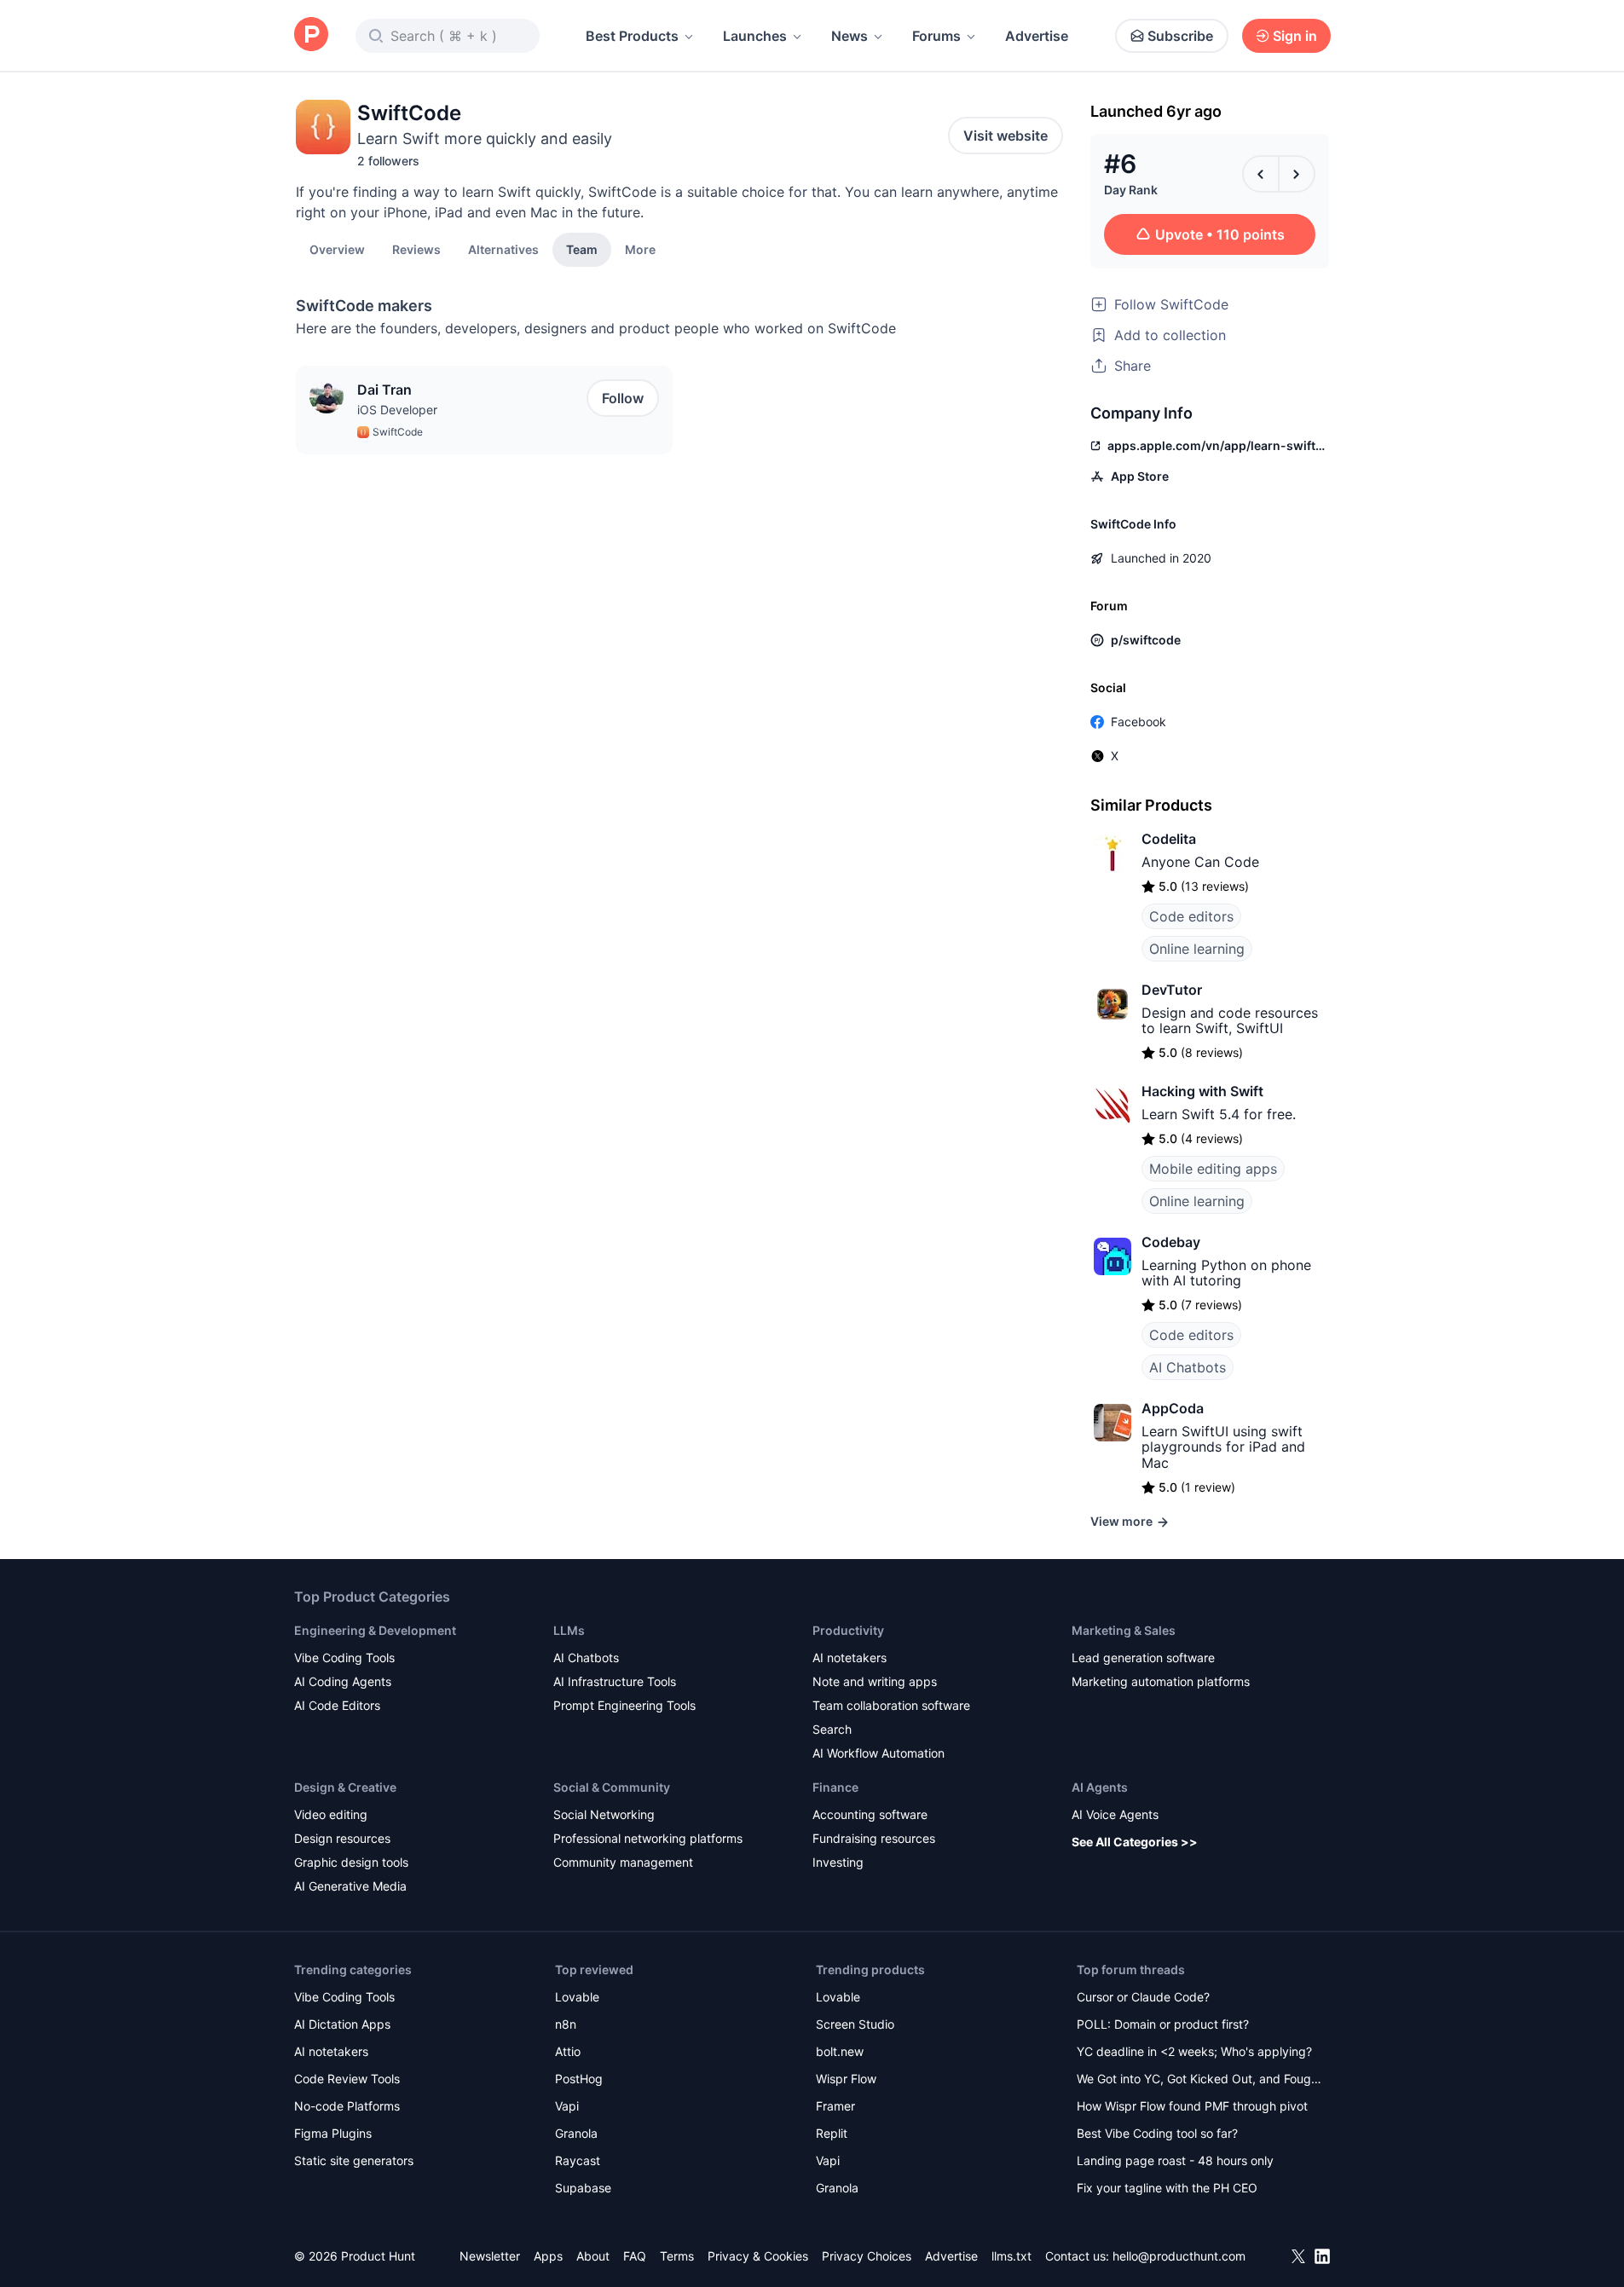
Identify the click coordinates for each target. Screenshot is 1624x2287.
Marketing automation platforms (1161, 1681)
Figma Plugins (333, 2133)
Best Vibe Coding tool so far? (1157, 2133)
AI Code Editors (337, 1705)
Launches (755, 36)
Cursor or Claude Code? (1143, 1997)
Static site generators (354, 2160)
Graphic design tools (351, 1862)
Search (832, 1729)
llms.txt (1011, 2256)
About (593, 2256)
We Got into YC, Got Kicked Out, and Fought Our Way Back (1199, 2080)
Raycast (578, 2160)
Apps (548, 2256)
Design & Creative (345, 1787)
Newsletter (490, 2256)
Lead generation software (1143, 1657)
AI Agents (1100, 1787)
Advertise (1037, 36)
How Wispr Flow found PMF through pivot (1192, 2106)
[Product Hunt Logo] (311, 35)
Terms (677, 2256)
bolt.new (840, 2051)
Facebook (1139, 722)
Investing (838, 1862)
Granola (576, 2133)
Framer (835, 2106)
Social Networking (604, 1814)
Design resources (342, 1838)
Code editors (1191, 916)
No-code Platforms (347, 2106)
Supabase (583, 2188)
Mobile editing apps (1213, 1169)
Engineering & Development (375, 1630)
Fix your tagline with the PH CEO (1167, 2188)
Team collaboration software (891, 1705)
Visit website (1006, 136)
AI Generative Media (350, 1886)
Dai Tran (384, 390)
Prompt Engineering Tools (624, 1705)
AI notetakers (850, 1657)
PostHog (579, 2079)
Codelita (1169, 839)
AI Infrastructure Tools (615, 1681)
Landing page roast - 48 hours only (1175, 2160)
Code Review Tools (347, 2079)
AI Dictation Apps (342, 2024)
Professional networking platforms (648, 1838)
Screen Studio (855, 2024)
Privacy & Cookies (758, 2256)
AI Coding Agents (343, 1681)
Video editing (331, 1814)
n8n (566, 2024)
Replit (832, 2133)
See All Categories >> (1135, 1842)
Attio (568, 2051)
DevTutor (1172, 990)
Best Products (632, 36)
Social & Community (612, 1787)
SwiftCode (398, 432)
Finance (835, 1787)
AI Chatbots (1188, 1367)
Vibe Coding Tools (344, 1657)
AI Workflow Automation (878, 1753)
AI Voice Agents (1115, 1814)
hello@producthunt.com (1179, 2256)
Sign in (1295, 36)
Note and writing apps (875, 1681)
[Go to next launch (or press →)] (1297, 174)
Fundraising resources (874, 1838)
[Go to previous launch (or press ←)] (1261, 174)
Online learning (1197, 949)
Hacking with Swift (1202, 1091)
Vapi (567, 2106)
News (850, 36)
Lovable (577, 1997)
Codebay (1171, 1242)
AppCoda (1173, 1408)
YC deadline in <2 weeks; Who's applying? (1194, 2051)
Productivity (848, 1630)
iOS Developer (397, 410)
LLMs (569, 1630)
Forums (936, 36)
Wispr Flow (846, 2079)
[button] (640, 249)
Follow (623, 398)
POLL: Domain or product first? (1163, 2024)
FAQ (635, 2256)
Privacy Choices (867, 2256)
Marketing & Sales (1124, 1630)
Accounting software (870, 1814)
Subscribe (1180, 36)
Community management (623, 1862)
